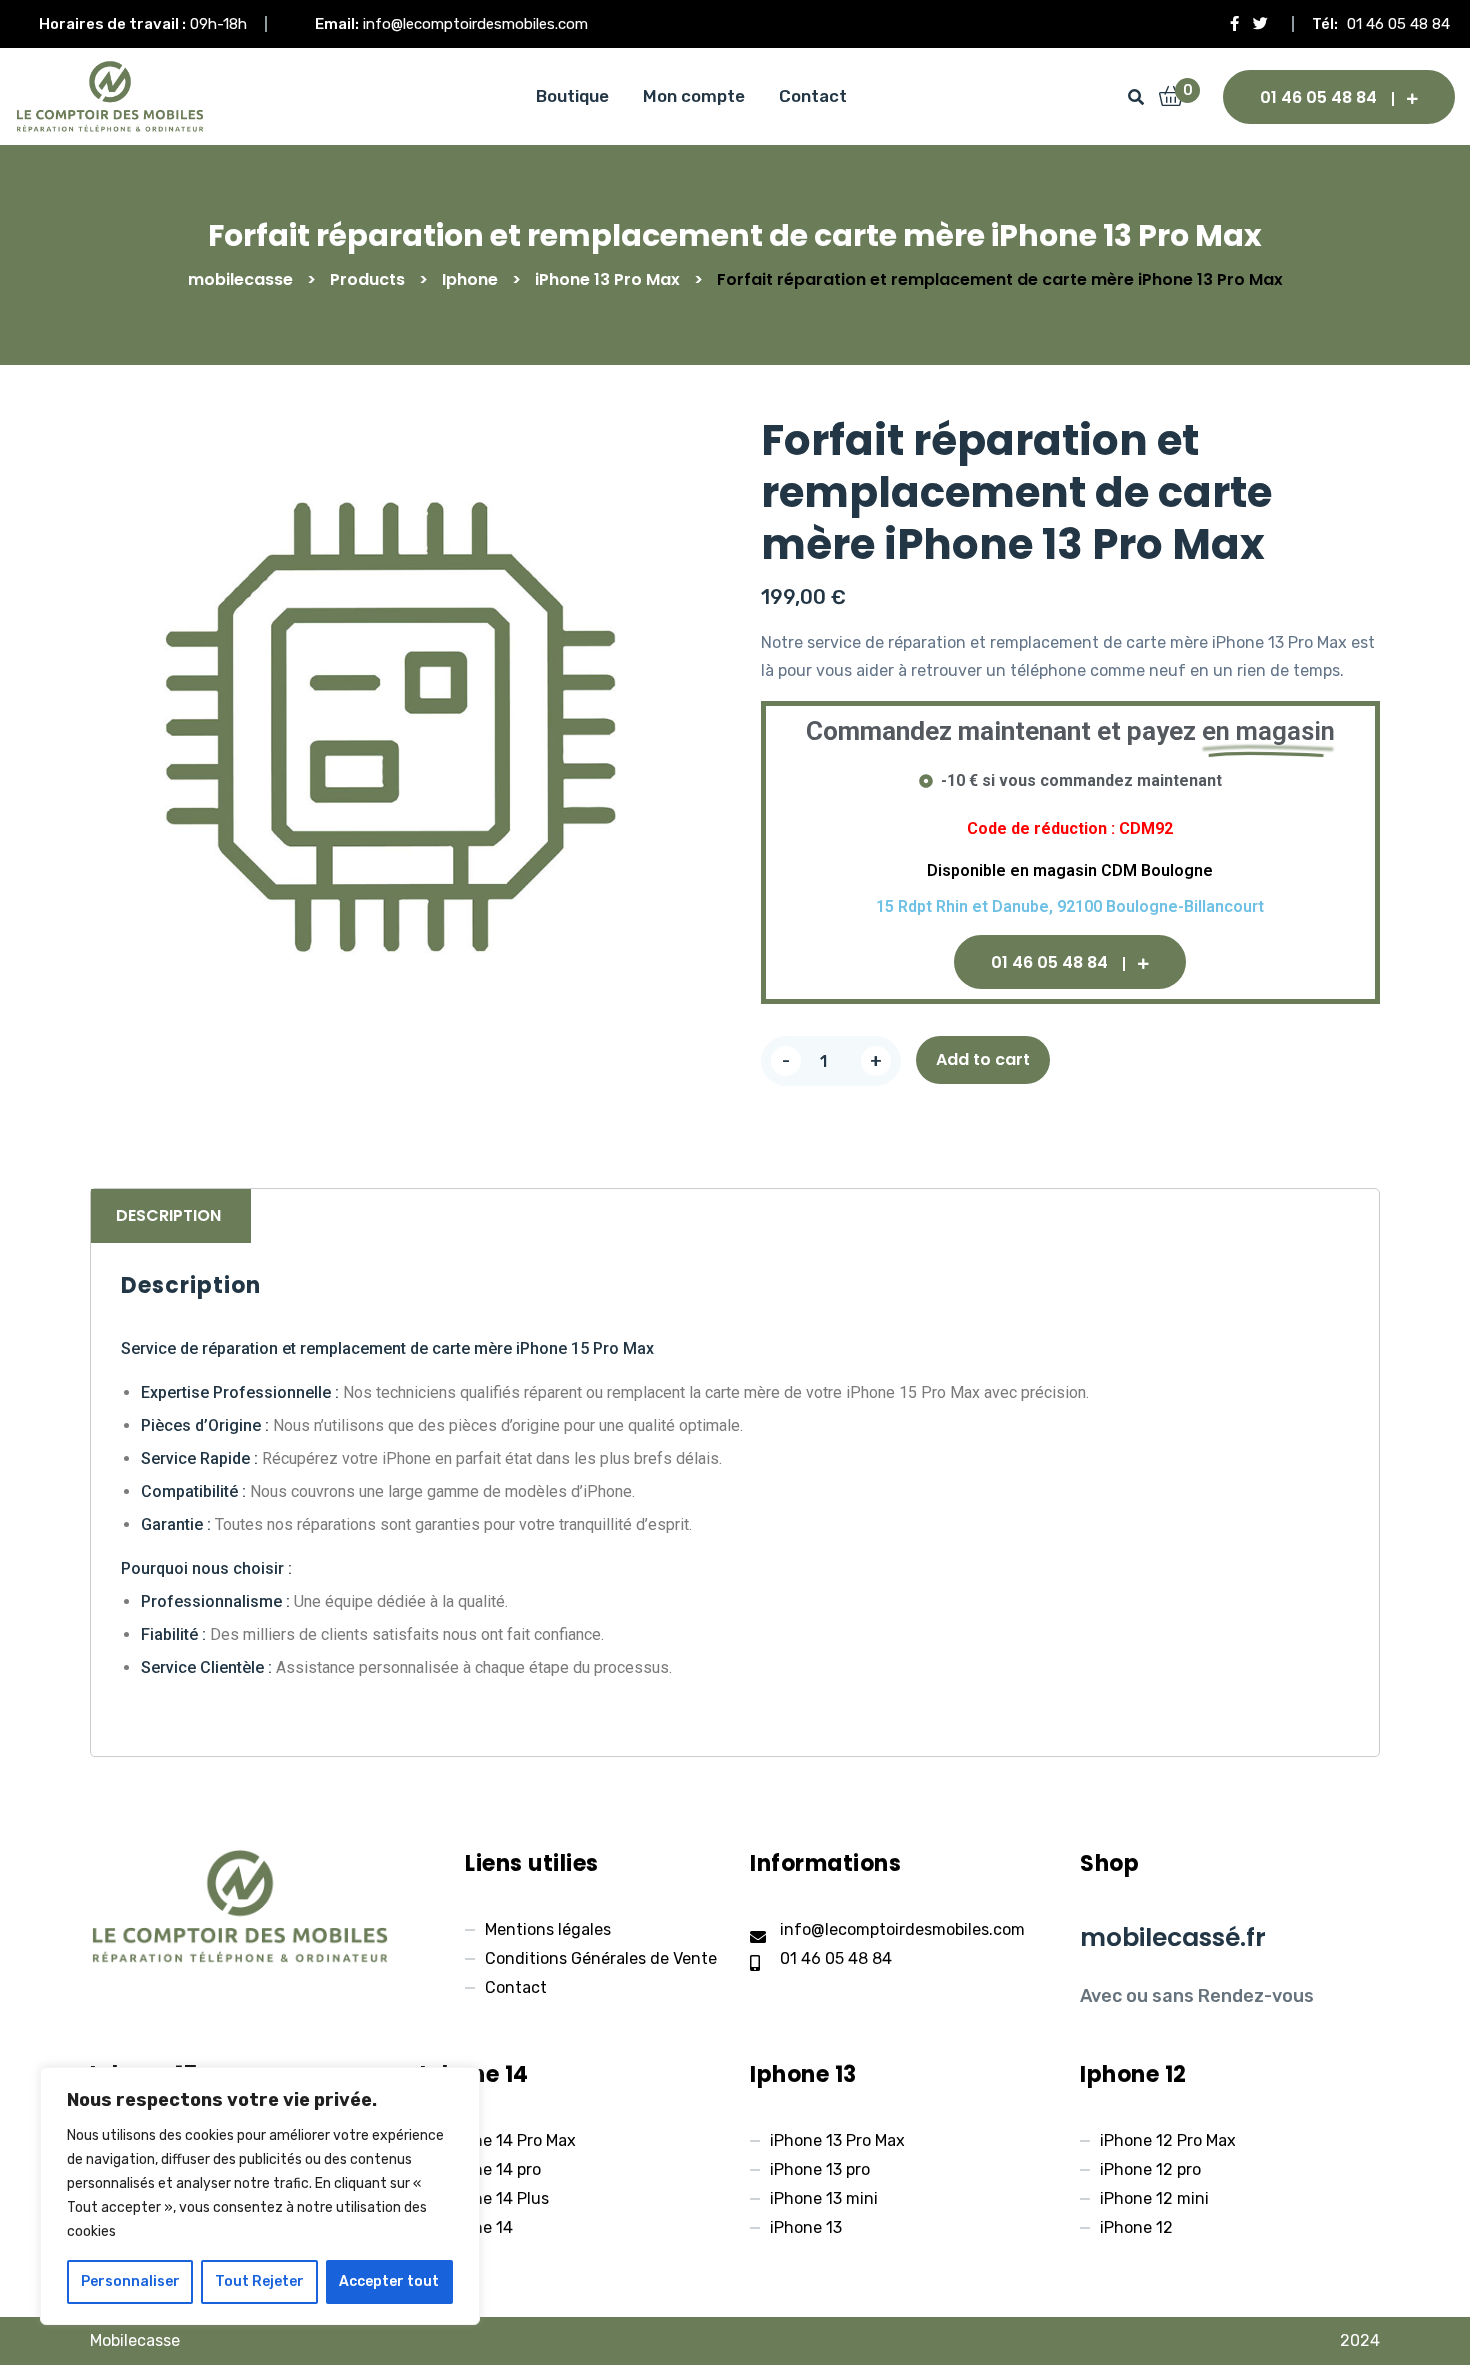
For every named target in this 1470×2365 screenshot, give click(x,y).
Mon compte (694, 96)
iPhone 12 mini (1154, 2198)
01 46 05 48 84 (1398, 24)
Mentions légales (548, 1929)
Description (168, 1215)
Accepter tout (389, 2281)
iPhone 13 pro (820, 2169)
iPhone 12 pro (1150, 2169)
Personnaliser (130, 2281)
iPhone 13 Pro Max (837, 2140)
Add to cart (983, 1059)
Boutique (572, 96)
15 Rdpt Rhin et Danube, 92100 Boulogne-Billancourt (1070, 907)
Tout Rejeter (259, 2281)
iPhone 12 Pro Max (1168, 2140)
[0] (1171, 98)
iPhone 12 (1136, 2227)
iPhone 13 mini (824, 2198)
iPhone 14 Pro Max (508, 2140)
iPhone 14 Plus (494, 2198)
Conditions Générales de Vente (601, 1958)
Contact (813, 96)
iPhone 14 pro (490, 2169)
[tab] (168, 1216)
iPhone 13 (806, 2227)
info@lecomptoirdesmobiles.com (475, 24)
